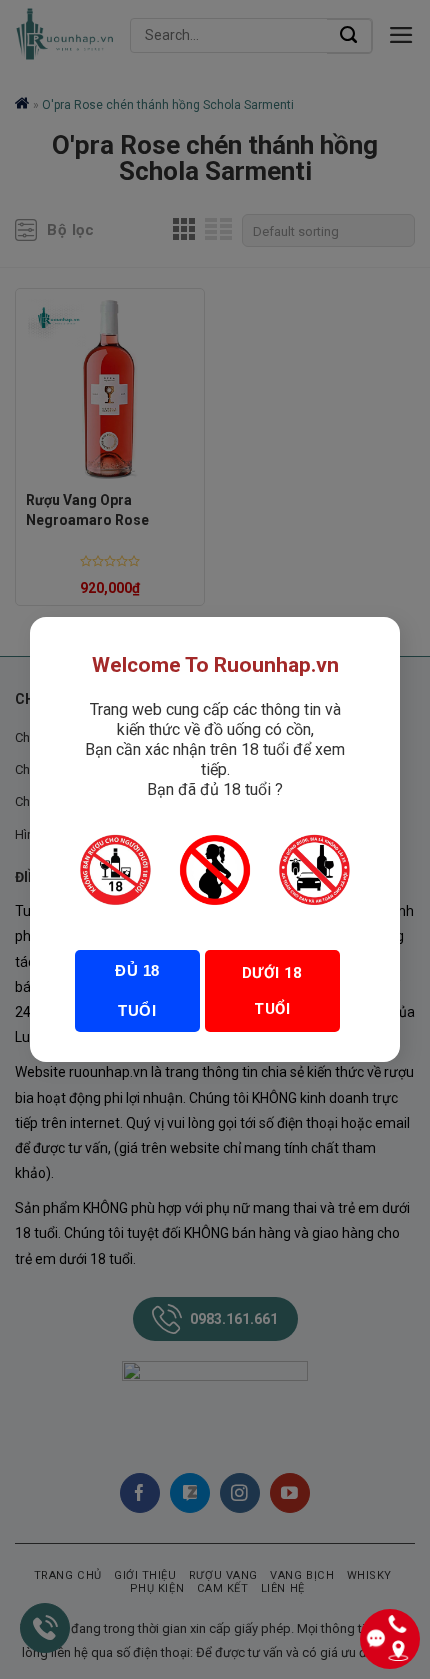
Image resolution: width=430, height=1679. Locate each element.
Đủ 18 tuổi (137, 990)
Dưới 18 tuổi (272, 991)
